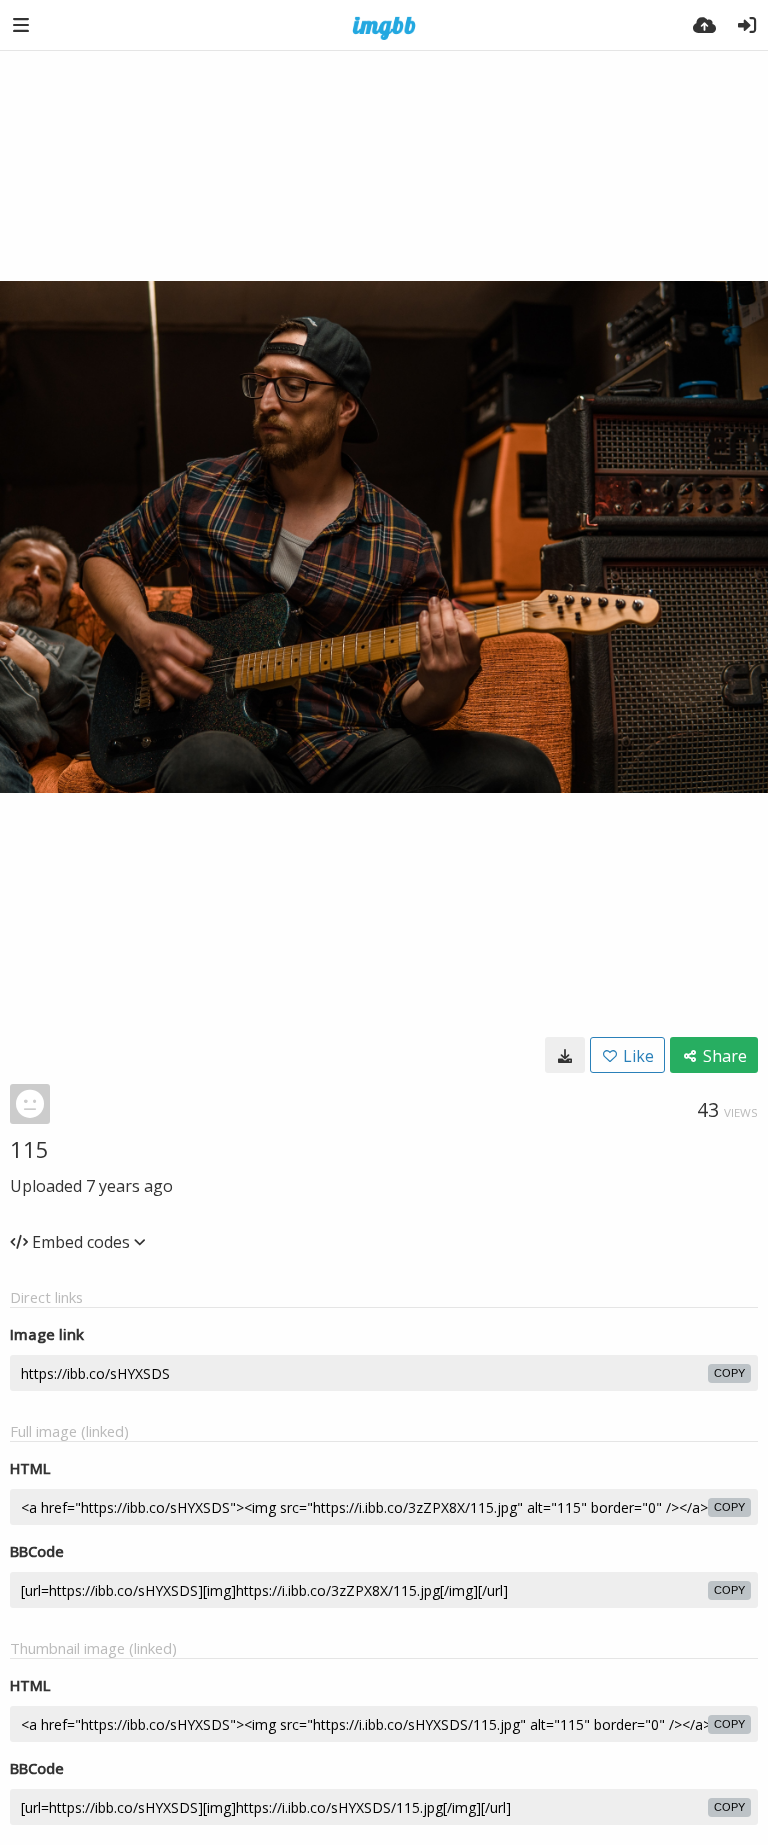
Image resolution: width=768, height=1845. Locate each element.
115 (29, 1149)
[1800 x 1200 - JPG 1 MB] (565, 1055)
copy (729, 1373)
